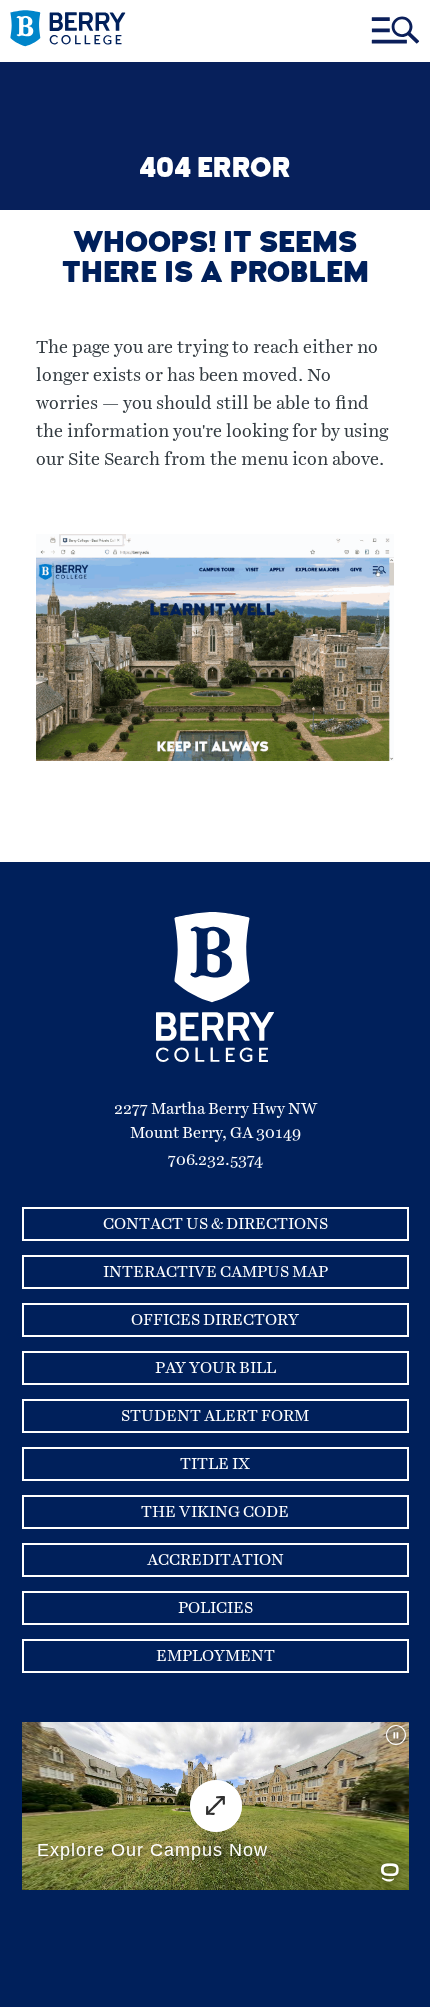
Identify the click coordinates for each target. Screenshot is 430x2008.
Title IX (215, 1464)
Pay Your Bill (215, 1368)
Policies (215, 1608)
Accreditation (215, 1560)
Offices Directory (215, 1320)
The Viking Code (215, 1512)
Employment (215, 1656)
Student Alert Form (215, 1416)
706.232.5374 (215, 1160)
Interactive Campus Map (215, 1272)
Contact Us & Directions (215, 1224)
